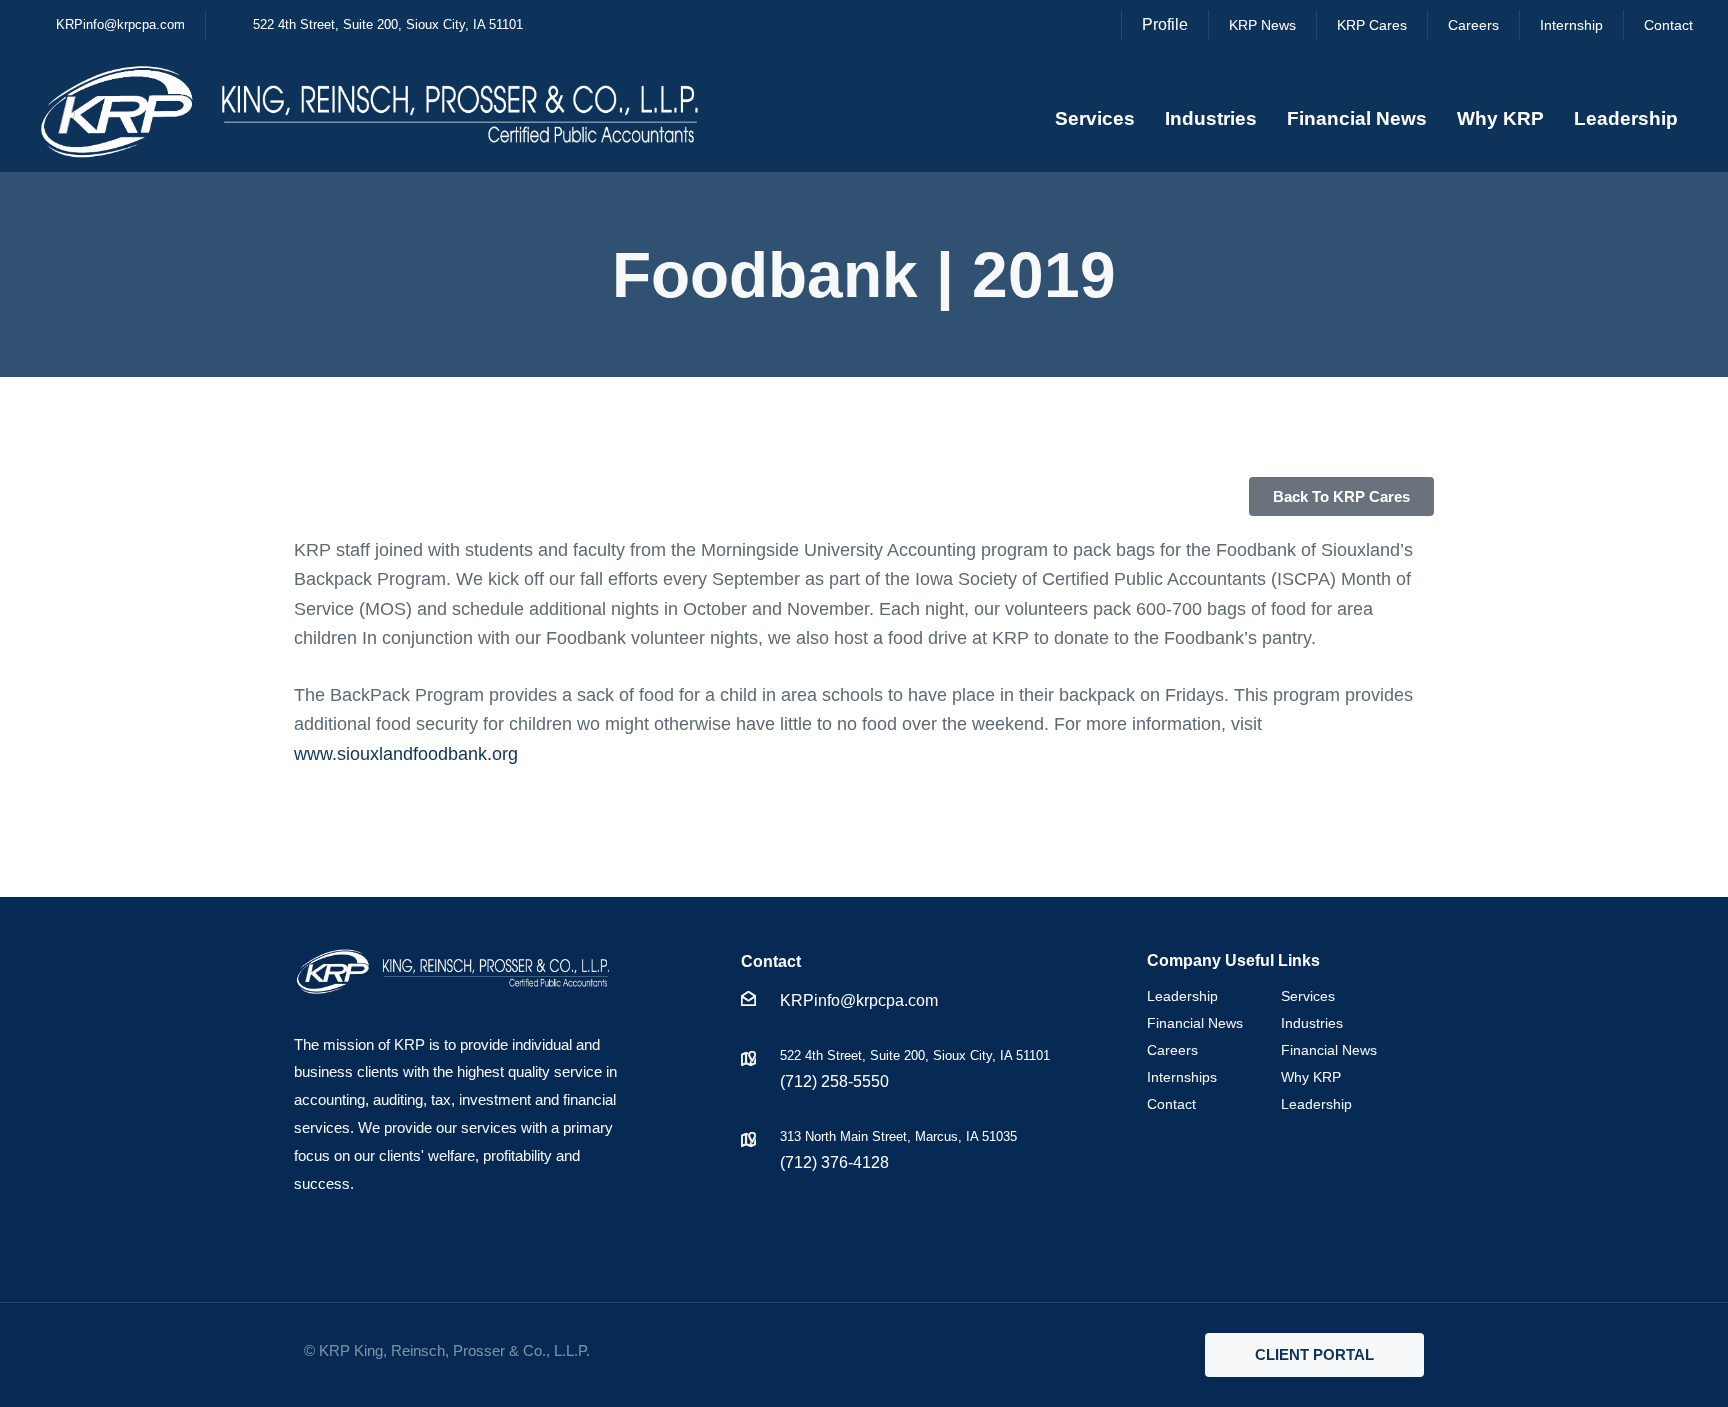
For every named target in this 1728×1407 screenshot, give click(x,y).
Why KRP (1500, 118)
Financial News (1357, 118)
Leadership (1626, 118)
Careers (1172, 1050)
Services (1095, 118)
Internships (1182, 1077)
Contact (1171, 1104)
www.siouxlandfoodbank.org (406, 754)
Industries (1211, 118)
